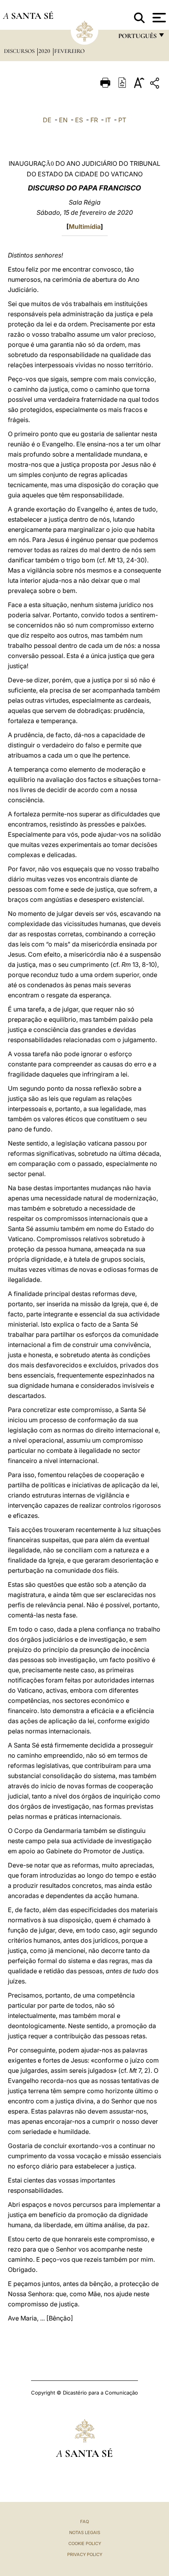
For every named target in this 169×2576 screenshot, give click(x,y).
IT (108, 120)
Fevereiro (69, 51)
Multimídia (85, 227)
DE (47, 120)
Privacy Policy (85, 2554)
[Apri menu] (158, 18)
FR (94, 120)
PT (122, 120)
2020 (45, 51)
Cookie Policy (85, 2543)
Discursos (20, 51)
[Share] (156, 84)
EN (63, 120)
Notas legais (85, 2532)
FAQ (84, 2522)
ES (79, 120)
